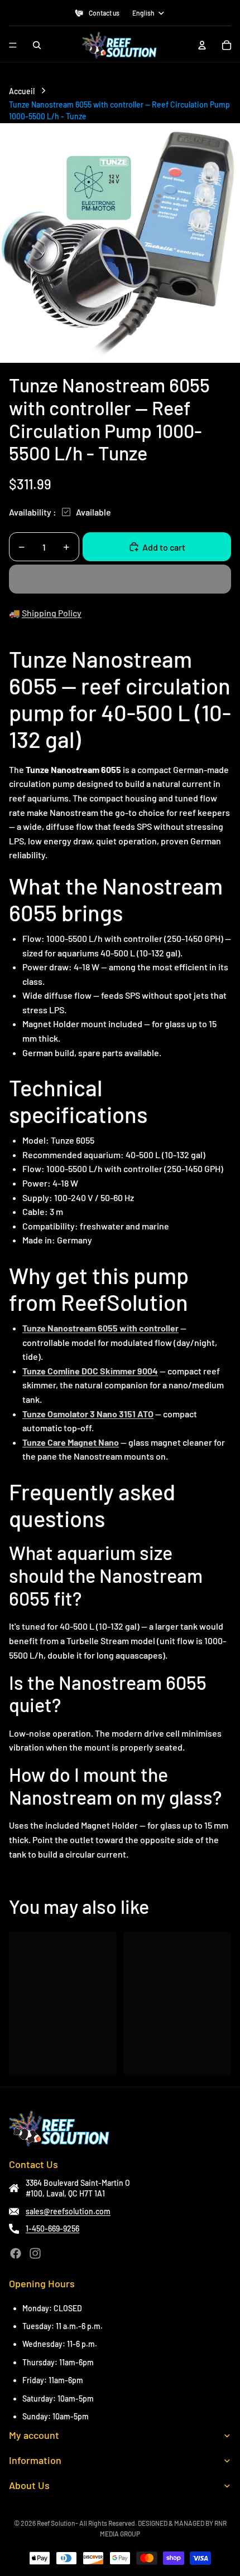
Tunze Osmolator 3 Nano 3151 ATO (88, 1414)
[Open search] (37, 45)
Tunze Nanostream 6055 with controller (100, 1328)
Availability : (33, 512)
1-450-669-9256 (52, 2229)
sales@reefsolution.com (68, 2211)
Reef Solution (56, 2523)
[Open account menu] (202, 45)
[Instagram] (35, 2253)
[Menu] (13, 45)
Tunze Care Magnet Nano (71, 1442)
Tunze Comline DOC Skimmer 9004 (90, 1371)
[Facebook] (16, 2253)
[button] (120, 579)
